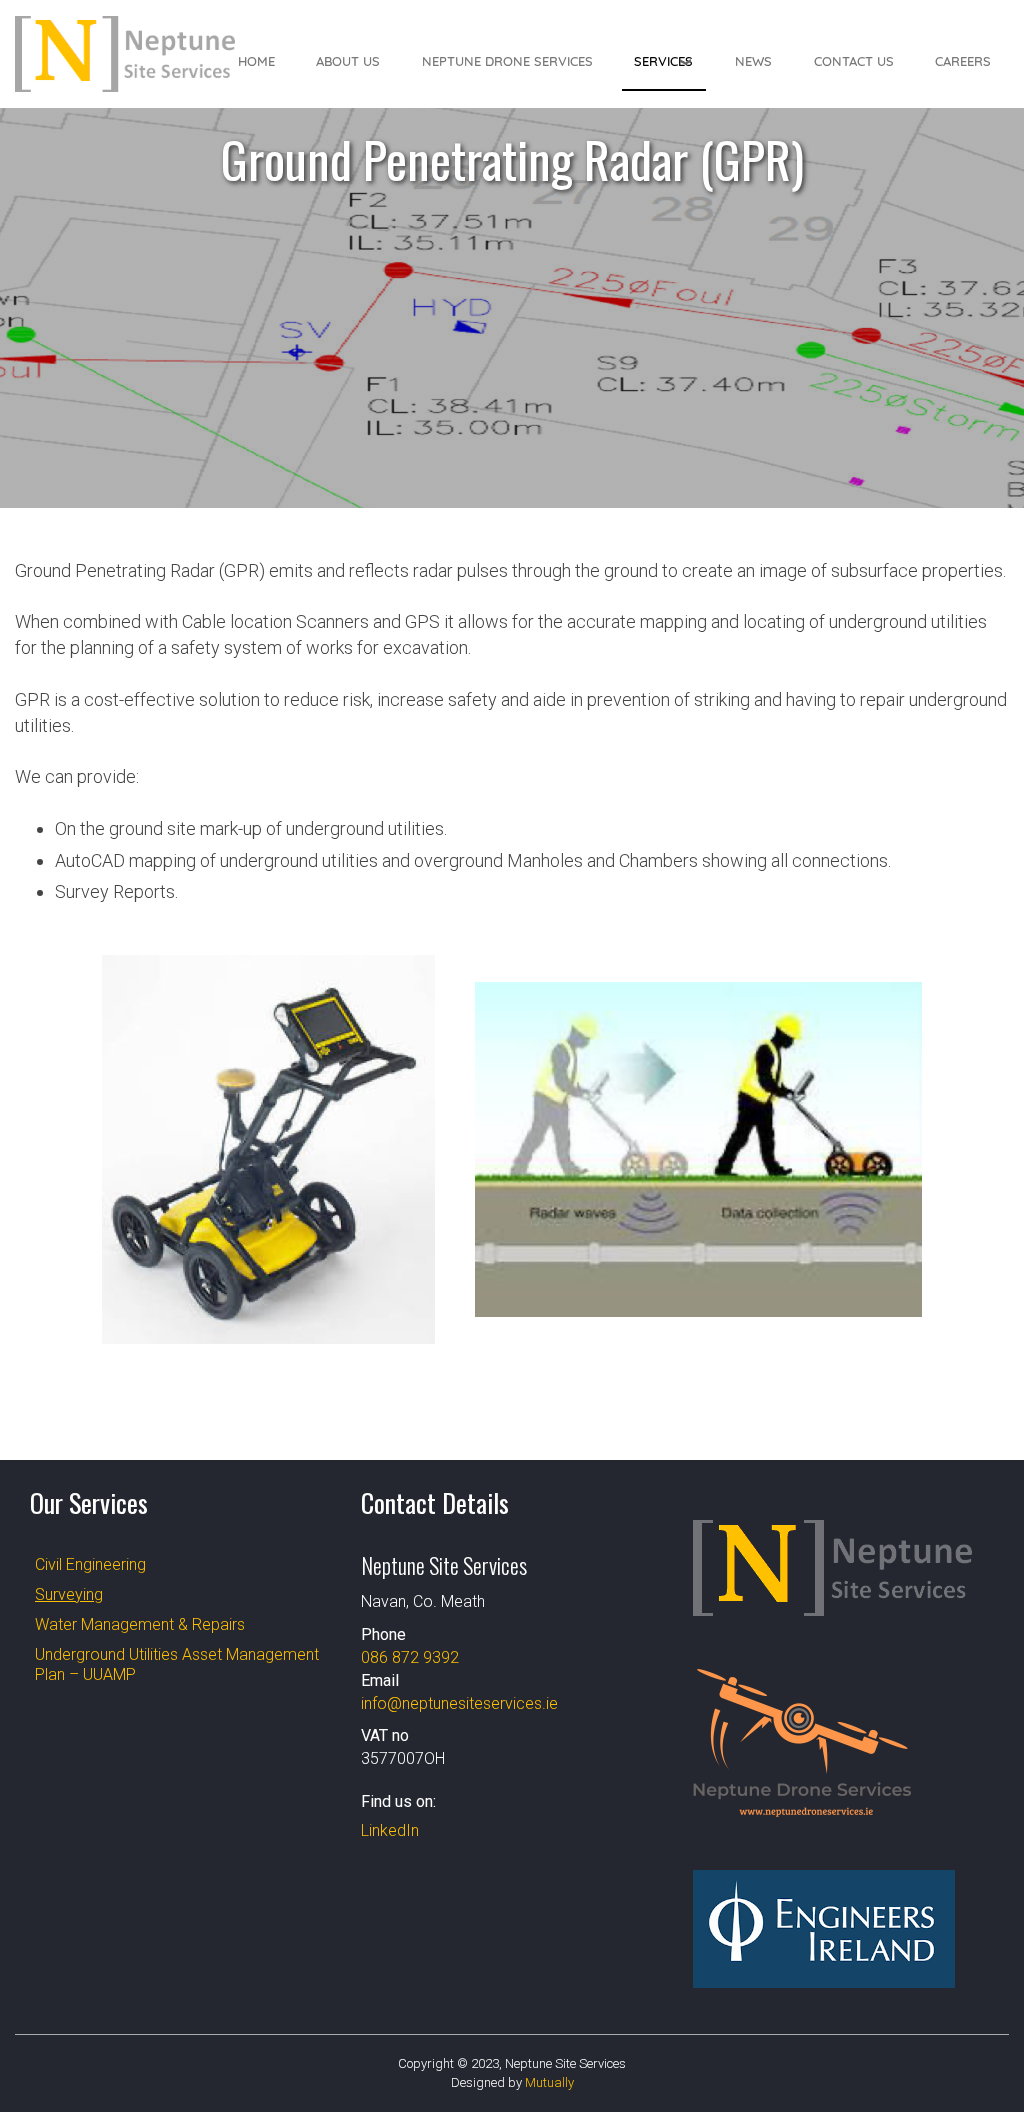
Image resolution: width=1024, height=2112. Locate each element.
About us (348, 61)
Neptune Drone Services (507, 61)
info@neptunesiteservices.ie (459, 1703)
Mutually (549, 2082)
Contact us (854, 61)
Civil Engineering (90, 1564)
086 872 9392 (410, 1657)
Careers (963, 61)
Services (663, 61)
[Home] (125, 54)
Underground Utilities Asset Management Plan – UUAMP (177, 1664)
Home (256, 61)
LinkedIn (390, 1830)
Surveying (69, 1594)
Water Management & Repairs (140, 1624)
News (753, 61)
